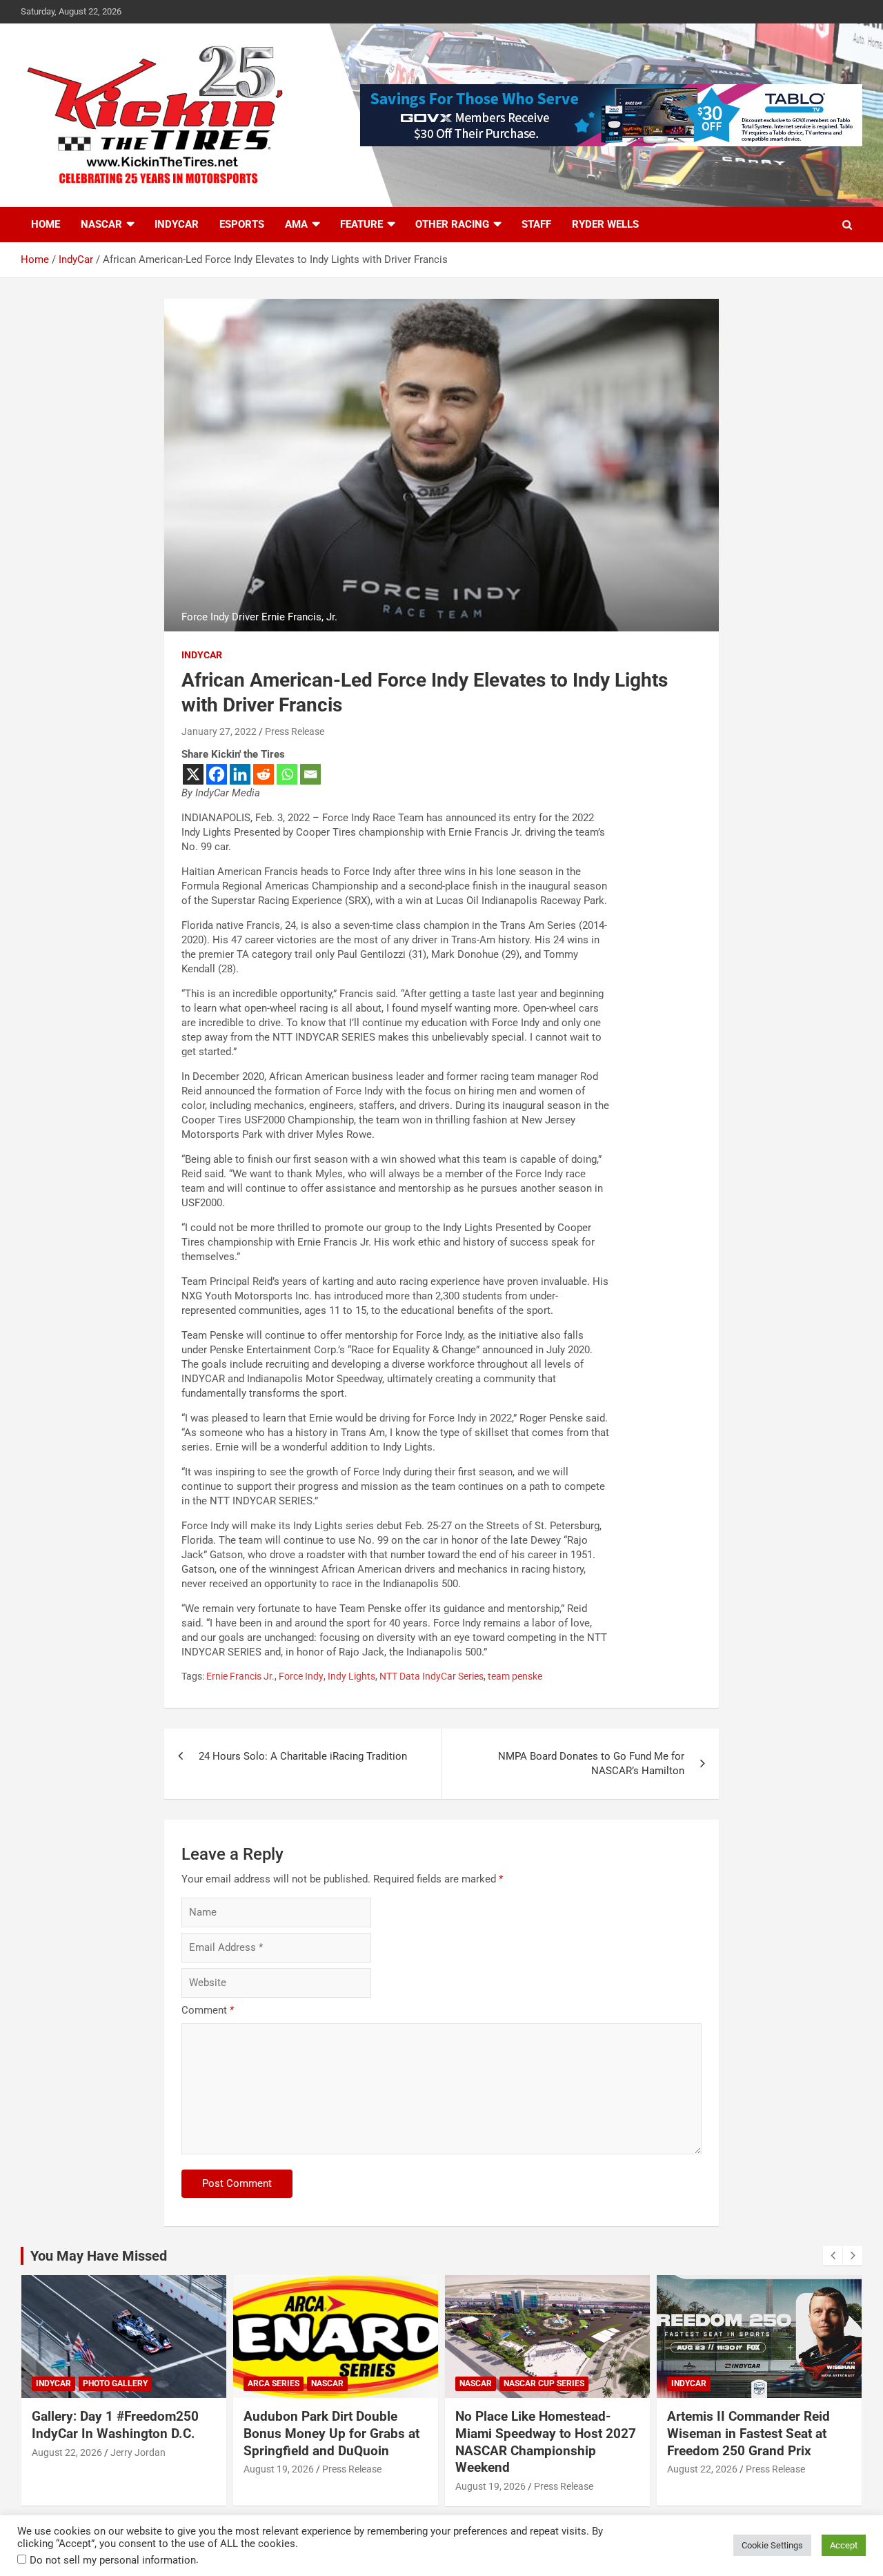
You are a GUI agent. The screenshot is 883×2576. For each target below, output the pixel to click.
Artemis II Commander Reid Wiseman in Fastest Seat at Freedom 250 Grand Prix (748, 2433)
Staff (536, 224)
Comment (208, 2010)
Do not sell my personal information (113, 2560)
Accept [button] (844, 2545)
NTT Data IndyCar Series (431, 1676)
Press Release (295, 731)
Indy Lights (351, 1676)
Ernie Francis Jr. (240, 1676)
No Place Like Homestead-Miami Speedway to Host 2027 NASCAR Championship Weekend (546, 2442)
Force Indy (301, 1676)
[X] (193, 774)
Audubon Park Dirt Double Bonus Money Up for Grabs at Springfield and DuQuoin (331, 2433)
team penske (515, 1676)
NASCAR (101, 224)
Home (46, 224)
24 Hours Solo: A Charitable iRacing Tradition (303, 1756)
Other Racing (452, 224)
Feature (361, 224)
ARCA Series (274, 2383)
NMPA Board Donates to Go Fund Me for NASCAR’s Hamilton (591, 1763)
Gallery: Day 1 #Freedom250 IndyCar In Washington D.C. (115, 2425)
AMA (296, 224)
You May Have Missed (99, 2256)
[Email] (310, 774)
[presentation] (833, 2256)
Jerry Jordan (138, 2452)
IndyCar (177, 224)
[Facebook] (217, 774)
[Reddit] (264, 774)
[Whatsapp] (287, 774)
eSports (242, 224)
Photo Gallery (115, 2383)
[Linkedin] (240, 774)
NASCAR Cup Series (544, 2383)
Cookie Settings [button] (772, 2545)
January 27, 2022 (219, 731)
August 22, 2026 (67, 2452)
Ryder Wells (605, 224)
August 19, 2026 (279, 2469)
